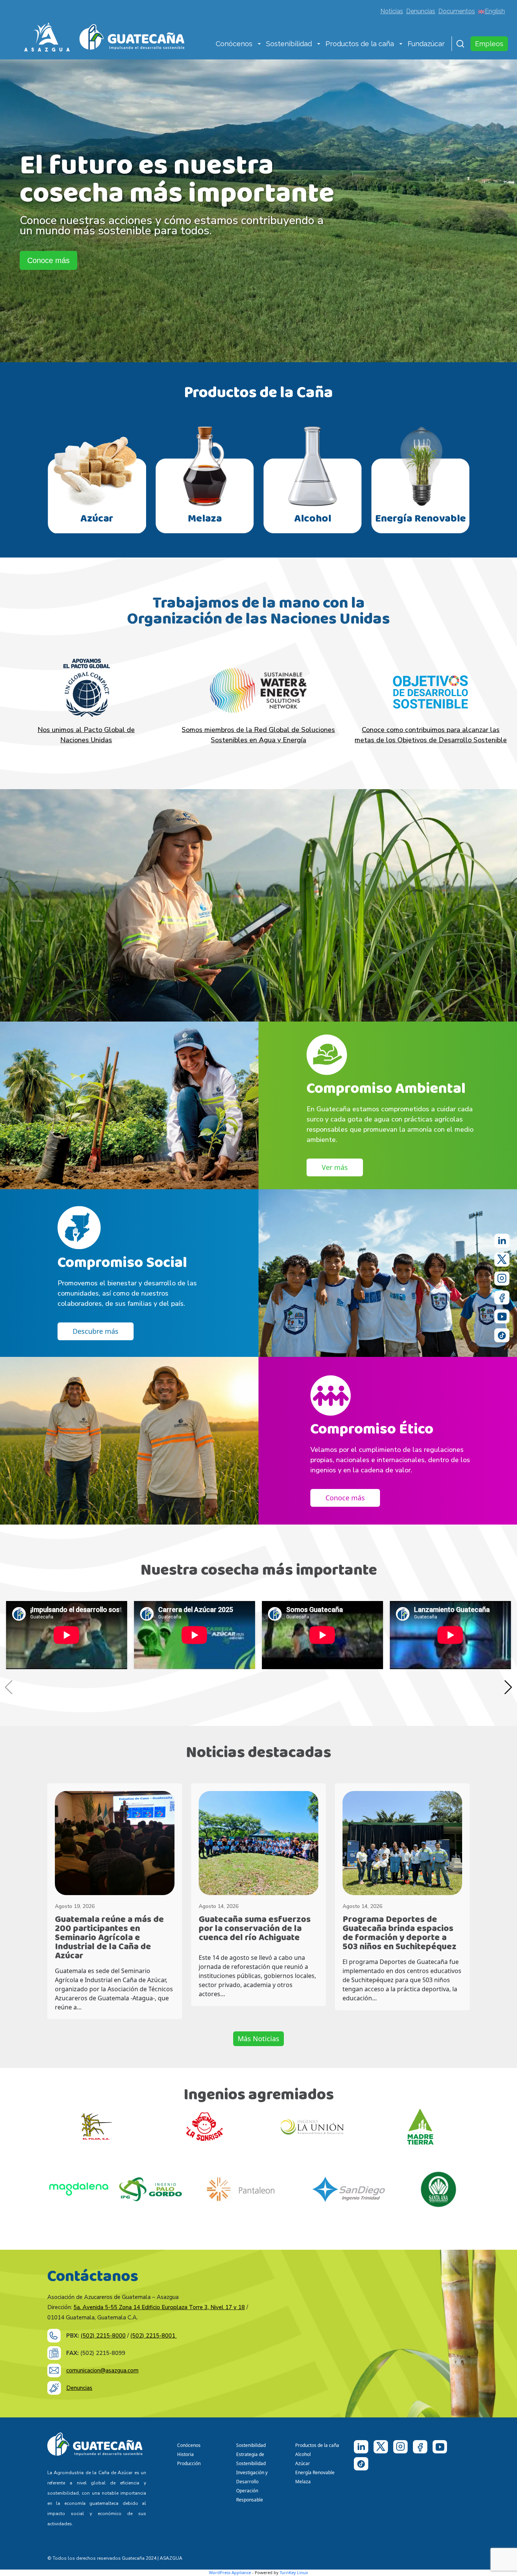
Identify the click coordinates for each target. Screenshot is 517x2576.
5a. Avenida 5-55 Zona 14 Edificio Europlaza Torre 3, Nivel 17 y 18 (159, 2307)
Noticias (392, 11)
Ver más (335, 1167)
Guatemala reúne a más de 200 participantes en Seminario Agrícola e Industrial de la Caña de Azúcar (109, 1938)
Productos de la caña (360, 44)
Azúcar (303, 2463)
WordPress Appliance (230, 2572)
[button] (259, 45)
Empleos (489, 44)
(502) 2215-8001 (153, 2336)
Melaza (303, 2482)
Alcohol (303, 2454)
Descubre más (96, 1331)
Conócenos (234, 44)
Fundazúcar (426, 44)
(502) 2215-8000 (103, 2336)
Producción (189, 2463)
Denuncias (421, 11)
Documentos (457, 11)
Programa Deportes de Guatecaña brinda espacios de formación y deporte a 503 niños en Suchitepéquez (399, 1933)
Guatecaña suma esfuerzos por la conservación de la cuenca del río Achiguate (255, 1929)
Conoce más (48, 260)
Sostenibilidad (289, 44)
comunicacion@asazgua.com (102, 2370)
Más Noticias (258, 2039)
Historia (185, 2454)
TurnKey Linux (294, 2572)
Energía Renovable (315, 2472)
